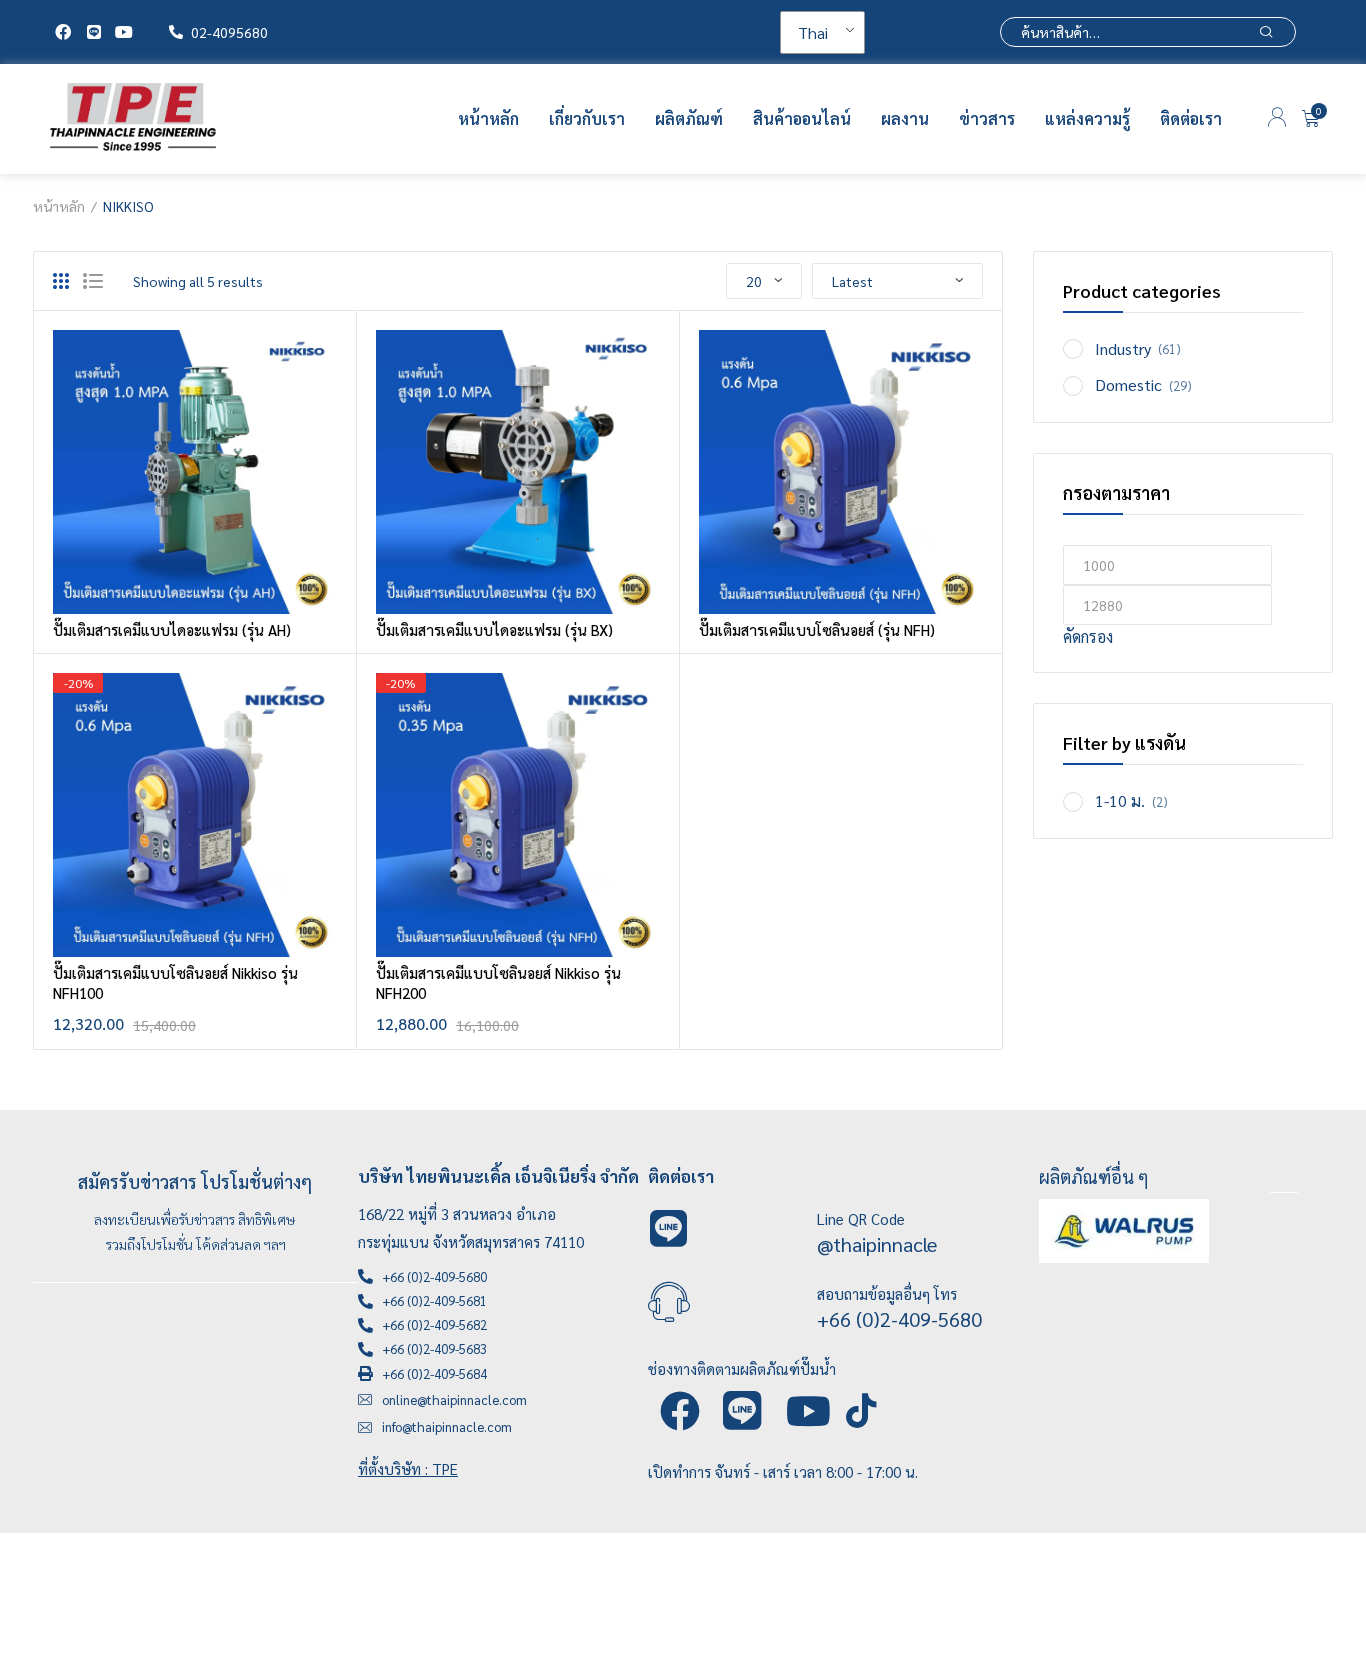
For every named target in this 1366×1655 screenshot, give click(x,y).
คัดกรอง (1088, 636)
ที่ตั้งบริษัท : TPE (408, 1468)
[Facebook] (63, 32)
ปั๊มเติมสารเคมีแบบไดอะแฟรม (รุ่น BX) (494, 629)
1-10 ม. (1120, 800)
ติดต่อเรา (1191, 118)
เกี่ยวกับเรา (587, 118)
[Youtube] (124, 32)
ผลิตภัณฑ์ (689, 118)
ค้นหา (1266, 32)
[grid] (61, 281)
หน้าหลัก (488, 118)
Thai (813, 32)
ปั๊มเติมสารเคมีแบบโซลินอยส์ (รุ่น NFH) (817, 629)
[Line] (93, 32)
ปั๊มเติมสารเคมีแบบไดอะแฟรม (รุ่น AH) (172, 629)
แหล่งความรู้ (1087, 118)
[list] (93, 281)
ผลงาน (905, 118)
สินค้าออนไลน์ (802, 118)
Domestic (1128, 384)
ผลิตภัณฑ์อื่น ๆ (1094, 1176)
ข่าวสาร (987, 118)
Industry (1123, 348)
